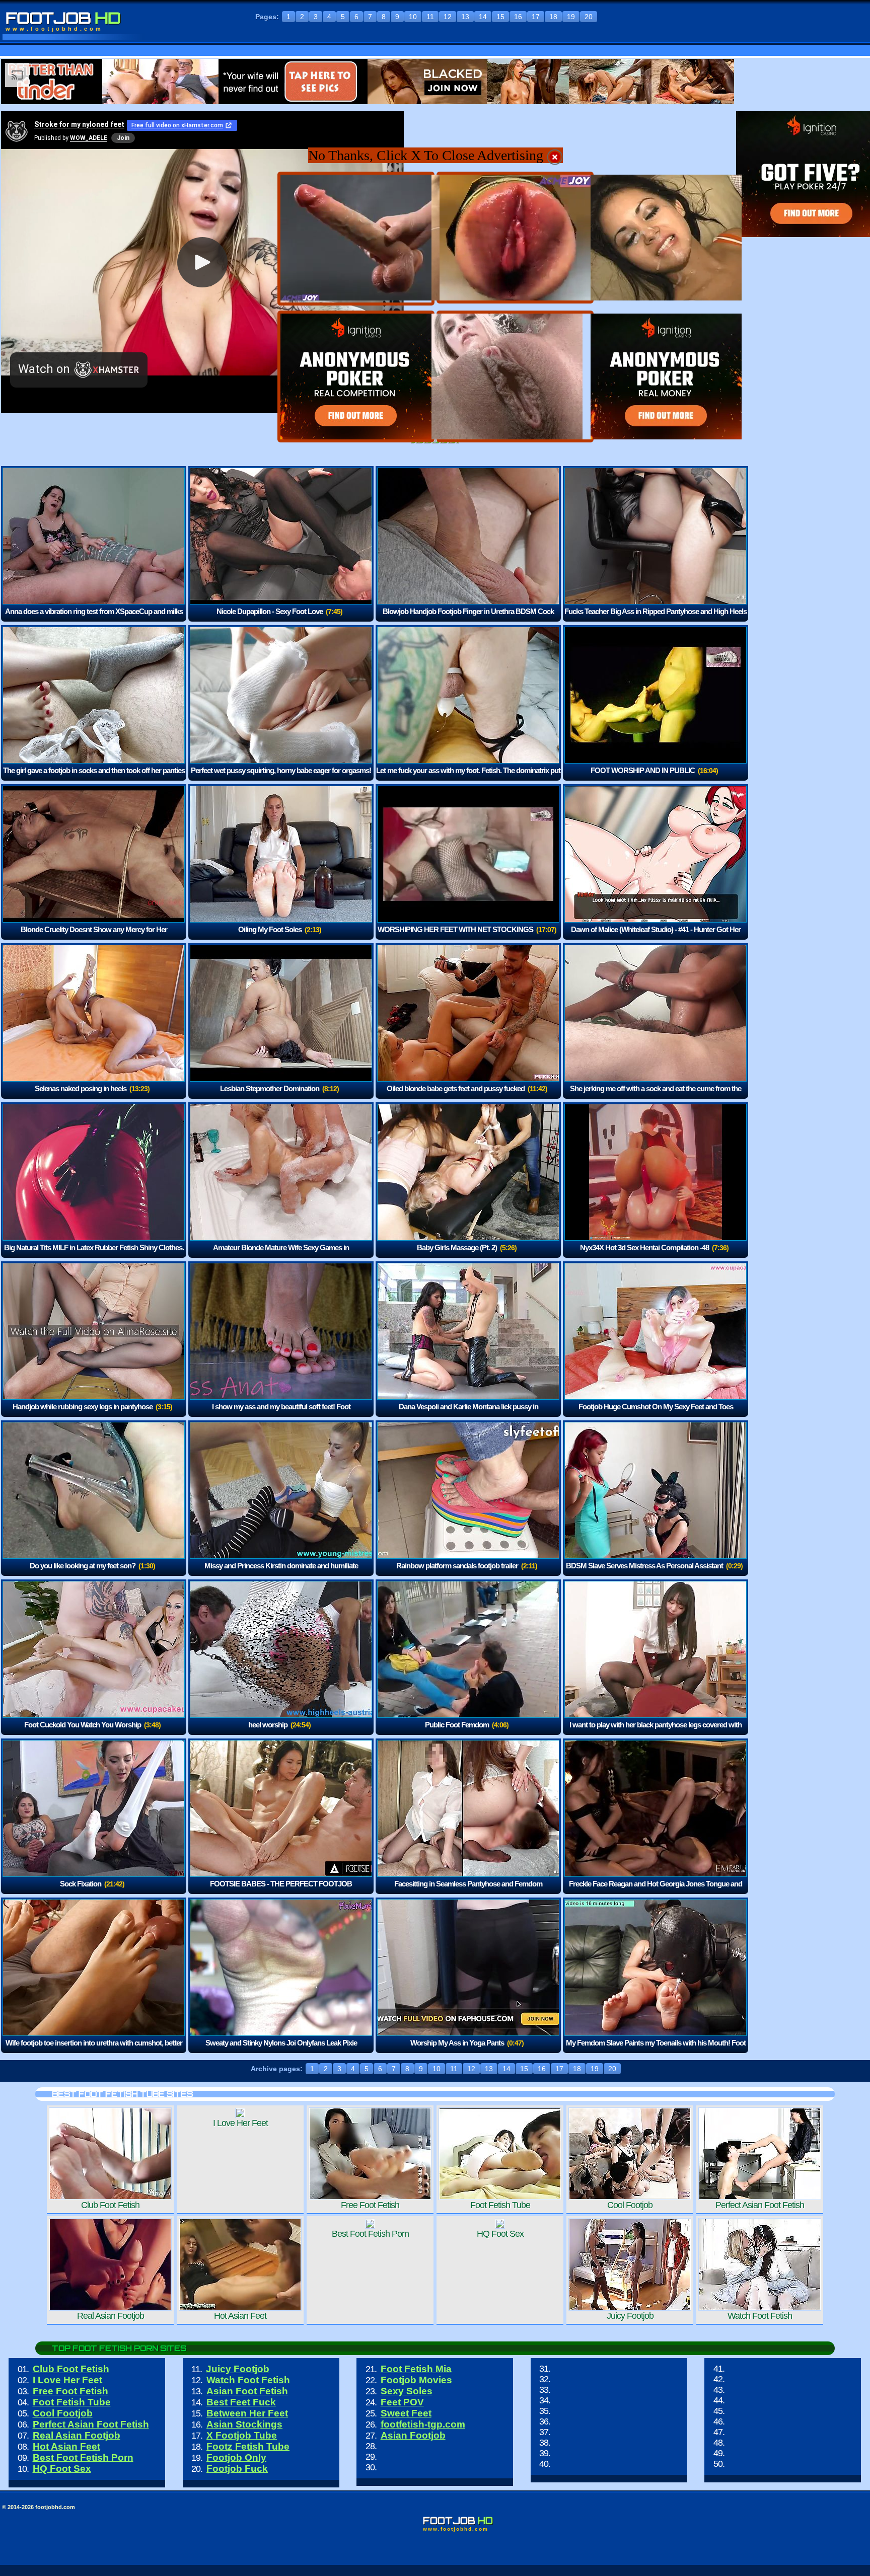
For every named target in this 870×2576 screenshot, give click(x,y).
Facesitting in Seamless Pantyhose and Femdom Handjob (468, 1891)
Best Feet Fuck (241, 2402)
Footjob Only (236, 2457)
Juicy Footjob (238, 2369)
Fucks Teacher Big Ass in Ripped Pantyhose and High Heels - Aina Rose (656, 618)
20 (589, 17)
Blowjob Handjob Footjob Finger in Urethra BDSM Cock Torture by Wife (468, 618)
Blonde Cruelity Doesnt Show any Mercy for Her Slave (94, 936)
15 (500, 17)
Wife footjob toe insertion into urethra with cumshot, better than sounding (94, 2050)
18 (553, 17)
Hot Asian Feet (66, 2446)
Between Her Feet (247, 2413)
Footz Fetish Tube (248, 2446)
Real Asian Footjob (77, 2435)
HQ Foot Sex (62, 2469)
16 (518, 17)
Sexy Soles (407, 2391)
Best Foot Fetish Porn (83, 2457)
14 (483, 17)
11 (430, 17)
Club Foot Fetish (71, 2369)
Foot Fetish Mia (416, 2369)
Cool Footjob (63, 2413)
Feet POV (402, 2402)
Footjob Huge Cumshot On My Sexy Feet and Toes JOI (656, 1414)
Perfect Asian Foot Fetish (91, 2424)
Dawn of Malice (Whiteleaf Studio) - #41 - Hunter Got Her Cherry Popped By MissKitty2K (656, 936)
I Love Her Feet (67, 2380)
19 (571, 17)
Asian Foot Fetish (247, 2391)
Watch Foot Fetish (248, 2380)
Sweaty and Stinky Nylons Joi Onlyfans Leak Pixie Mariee (281, 2050)
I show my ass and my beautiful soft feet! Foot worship (281, 1414)
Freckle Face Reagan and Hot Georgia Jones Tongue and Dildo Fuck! (656, 1891)
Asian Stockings (244, 2424)
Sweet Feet (406, 2413)
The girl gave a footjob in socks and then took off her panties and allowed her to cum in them (94, 777)
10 (413, 17)
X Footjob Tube (242, 2435)
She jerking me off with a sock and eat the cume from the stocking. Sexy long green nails (656, 1095)
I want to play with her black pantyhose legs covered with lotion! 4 (656, 1732)
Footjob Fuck (237, 2469)
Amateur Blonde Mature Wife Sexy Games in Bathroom (281, 1255)
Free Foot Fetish (70, 2391)
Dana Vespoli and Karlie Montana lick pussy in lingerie (468, 1414)
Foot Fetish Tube (72, 2402)
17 (536, 17)
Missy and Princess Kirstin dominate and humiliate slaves (281, 1573)
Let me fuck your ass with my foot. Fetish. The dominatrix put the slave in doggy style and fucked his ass (468, 777)
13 (465, 17)
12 (448, 17)
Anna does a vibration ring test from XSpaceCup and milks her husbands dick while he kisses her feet (94, 618)
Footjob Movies (416, 2380)
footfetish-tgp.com (423, 2424)
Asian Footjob (413, 2435)
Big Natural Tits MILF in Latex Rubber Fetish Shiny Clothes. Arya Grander (94, 1255)
